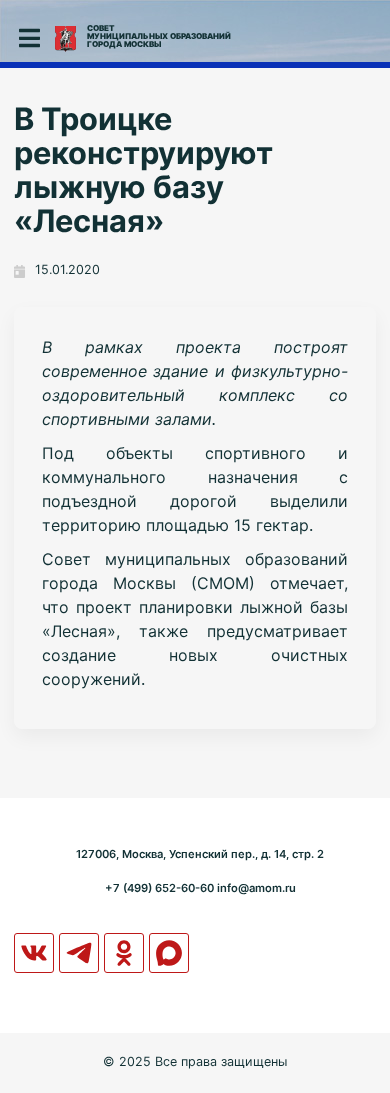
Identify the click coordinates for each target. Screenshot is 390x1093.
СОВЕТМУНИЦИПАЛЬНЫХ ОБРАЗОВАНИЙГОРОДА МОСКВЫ (159, 36)
